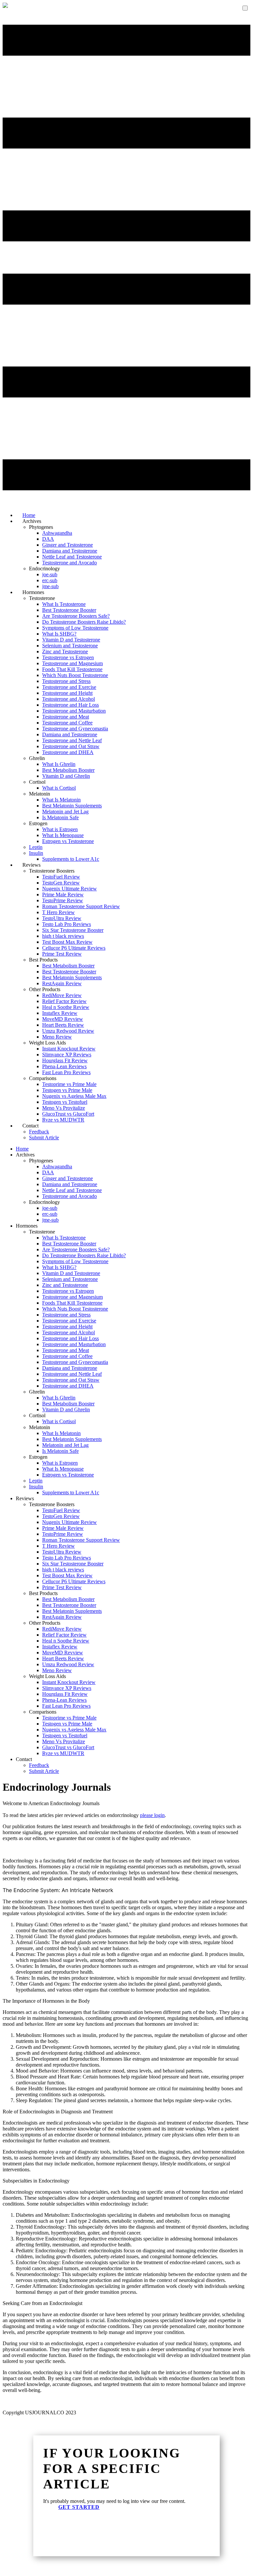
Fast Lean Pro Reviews (66, 1072)
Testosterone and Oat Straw (71, 746)
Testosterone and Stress (66, 681)
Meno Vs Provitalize (64, 1108)
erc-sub (50, 580)
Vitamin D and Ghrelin (66, 776)
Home (22, 1149)
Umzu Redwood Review (68, 1031)
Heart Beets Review (63, 1025)
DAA (48, 539)
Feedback (39, 1132)
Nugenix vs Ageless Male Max (74, 1096)
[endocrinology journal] (5, 6)
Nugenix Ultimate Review (70, 889)
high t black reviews (63, 936)
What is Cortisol (59, 788)
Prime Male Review (63, 895)
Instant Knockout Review (69, 1049)
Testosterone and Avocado (70, 563)
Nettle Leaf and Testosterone (72, 557)
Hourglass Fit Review (65, 1060)
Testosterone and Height (67, 693)
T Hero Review (58, 912)
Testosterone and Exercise (69, 687)
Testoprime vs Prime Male (69, 1084)
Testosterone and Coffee (67, 723)
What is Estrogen (60, 829)
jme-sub (50, 1220)
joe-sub (50, 574)
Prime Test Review (62, 954)
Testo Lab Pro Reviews (67, 924)
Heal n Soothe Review (66, 1007)
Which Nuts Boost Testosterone (75, 675)
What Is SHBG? (59, 634)
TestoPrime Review (63, 900)
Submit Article (44, 1138)
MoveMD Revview (63, 1019)
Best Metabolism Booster (68, 770)
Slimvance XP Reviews (67, 1055)
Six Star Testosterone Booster (73, 930)
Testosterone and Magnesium (72, 663)
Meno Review (57, 1037)
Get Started (79, 2507)
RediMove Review (62, 995)
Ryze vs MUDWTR (63, 1120)
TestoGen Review (61, 883)
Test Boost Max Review (67, 942)
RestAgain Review (62, 983)
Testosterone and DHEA (68, 752)
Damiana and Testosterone (70, 551)
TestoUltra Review (62, 918)
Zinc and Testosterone (65, 651)
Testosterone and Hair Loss (70, 705)
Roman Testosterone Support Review (81, 906)
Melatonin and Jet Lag (65, 812)
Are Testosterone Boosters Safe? (76, 616)
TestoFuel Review (61, 877)
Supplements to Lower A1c (71, 859)
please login (152, 1815)
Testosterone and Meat (66, 717)
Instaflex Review (60, 1013)
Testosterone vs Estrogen (68, 657)
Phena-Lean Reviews (64, 1066)
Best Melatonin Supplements (72, 806)
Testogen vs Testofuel (65, 1102)
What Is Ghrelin (59, 764)
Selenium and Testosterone (70, 646)
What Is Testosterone (64, 604)
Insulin (36, 853)
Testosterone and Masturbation (74, 711)
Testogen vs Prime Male (67, 1090)
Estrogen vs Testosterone (68, 841)
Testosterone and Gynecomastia (75, 729)
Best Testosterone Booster (69, 610)
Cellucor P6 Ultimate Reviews (74, 948)
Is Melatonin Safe (60, 817)
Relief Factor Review (64, 1001)
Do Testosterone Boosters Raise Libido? (84, 622)
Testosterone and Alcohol (69, 699)
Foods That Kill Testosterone (72, 669)
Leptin (36, 847)
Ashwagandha (57, 533)
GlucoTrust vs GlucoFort (68, 1114)
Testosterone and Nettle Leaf (72, 740)
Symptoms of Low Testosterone (75, 628)
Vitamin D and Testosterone (71, 640)
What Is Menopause (63, 835)
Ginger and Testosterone (68, 545)
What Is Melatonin (61, 800)
